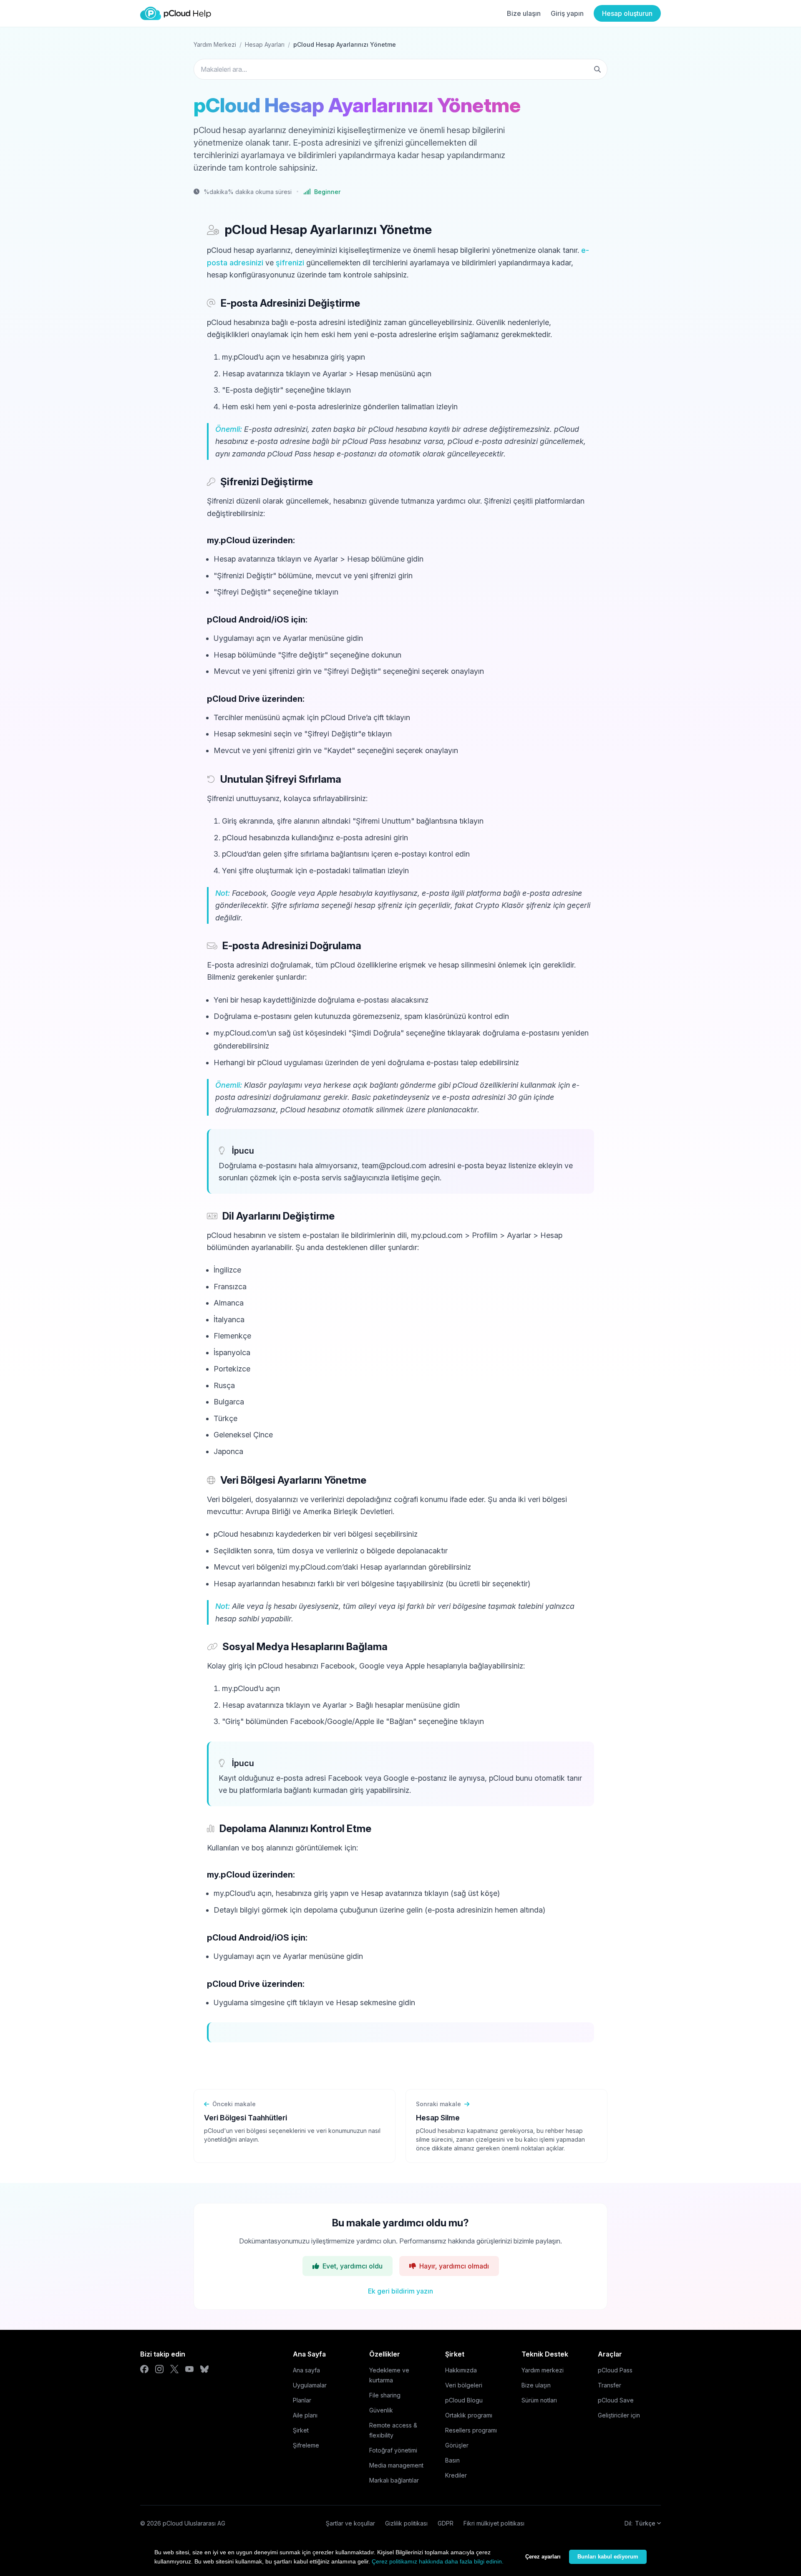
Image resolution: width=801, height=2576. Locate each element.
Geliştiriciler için (619, 2415)
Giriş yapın (567, 13)
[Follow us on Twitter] (174, 2369)
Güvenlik (381, 2410)
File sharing (385, 2395)
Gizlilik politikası (406, 2523)
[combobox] (400, 69)
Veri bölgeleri (464, 2385)
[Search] (597, 69)
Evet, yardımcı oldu (353, 2266)
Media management (396, 2465)
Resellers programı (471, 2430)
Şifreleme (306, 2445)
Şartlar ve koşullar (350, 2523)
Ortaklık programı (469, 2415)
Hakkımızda (461, 2370)
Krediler (456, 2475)
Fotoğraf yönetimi (393, 2450)
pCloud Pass (615, 2370)
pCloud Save (616, 2400)
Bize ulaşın (524, 13)
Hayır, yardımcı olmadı (454, 2266)
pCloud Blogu (464, 2400)
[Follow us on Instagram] (159, 2369)
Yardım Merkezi (215, 44)
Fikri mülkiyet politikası (494, 2523)
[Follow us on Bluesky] (204, 2369)
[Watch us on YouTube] (189, 2369)
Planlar (302, 2400)
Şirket (301, 2430)
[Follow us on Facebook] (144, 2369)
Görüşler (457, 2445)
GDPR (446, 2523)
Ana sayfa (306, 2370)
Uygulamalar (310, 2385)
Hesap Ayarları (265, 44)
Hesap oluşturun (627, 13)
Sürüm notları (539, 2400)
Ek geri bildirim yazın (400, 2291)
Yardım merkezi (543, 2370)
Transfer (610, 2385)
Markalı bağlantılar (394, 2480)
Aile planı (305, 2415)
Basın (452, 2460)
